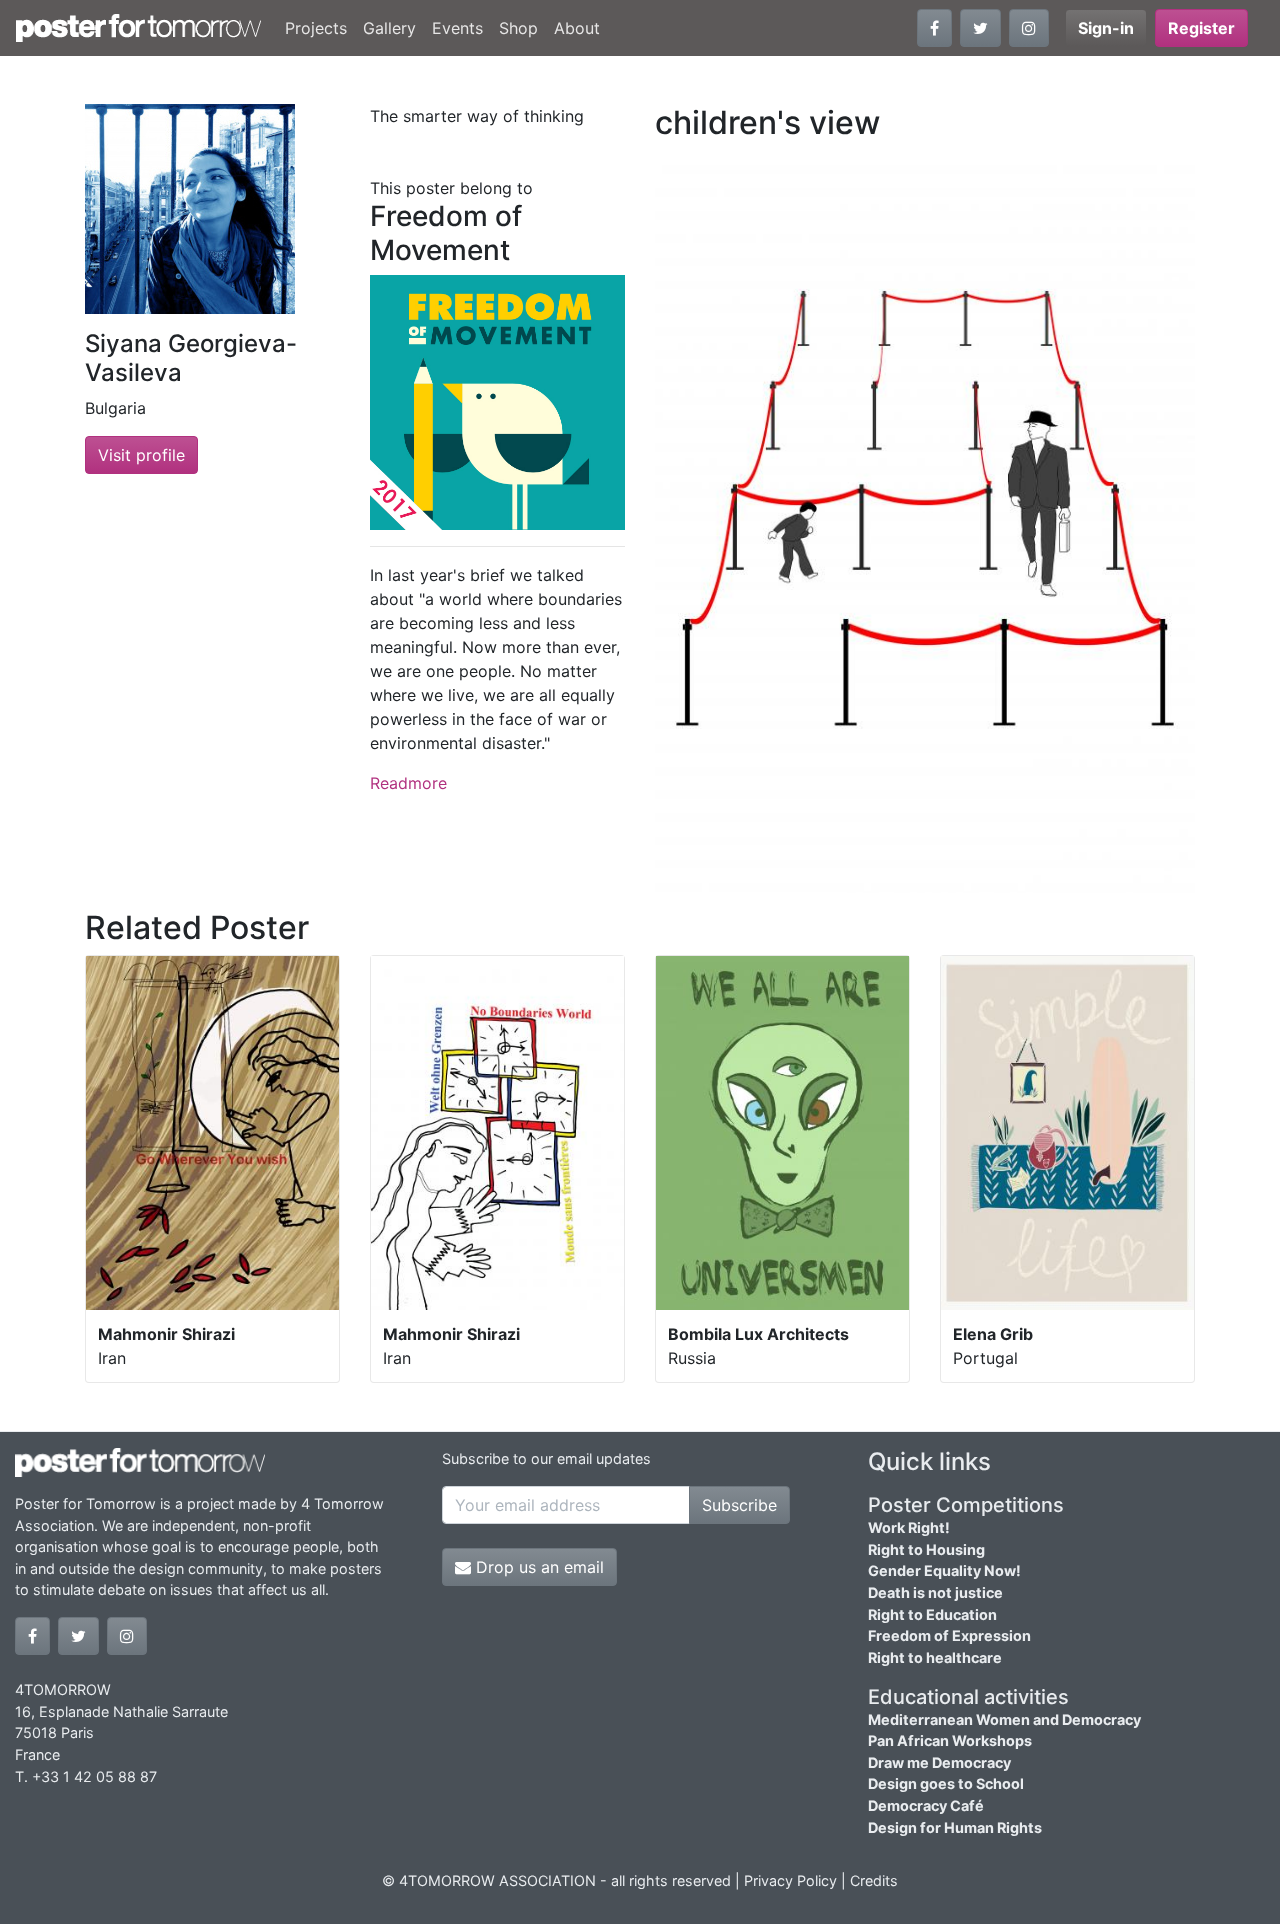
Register (1201, 28)
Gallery (389, 28)
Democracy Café (926, 1805)
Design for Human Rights (955, 1827)
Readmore (408, 783)
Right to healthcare (935, 1657)
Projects (316, 28)
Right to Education (932, 1614)
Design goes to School (946, 1783)
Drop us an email (537, 1567)
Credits (874, 1880)
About (577, 28)
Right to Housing (926, 1549)
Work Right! (909, 1527)
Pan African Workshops (950, 1740)
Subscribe (739, 1505)
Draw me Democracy (939, 1762)
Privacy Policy (790, 1880)
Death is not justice (935, 1592)
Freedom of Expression (949, 1635)
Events (457, 28)
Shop (518, 28)
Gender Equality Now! (944, 1570)
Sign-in (1106, 28)
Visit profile (141, 455)
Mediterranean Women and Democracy (1004, 1719)
